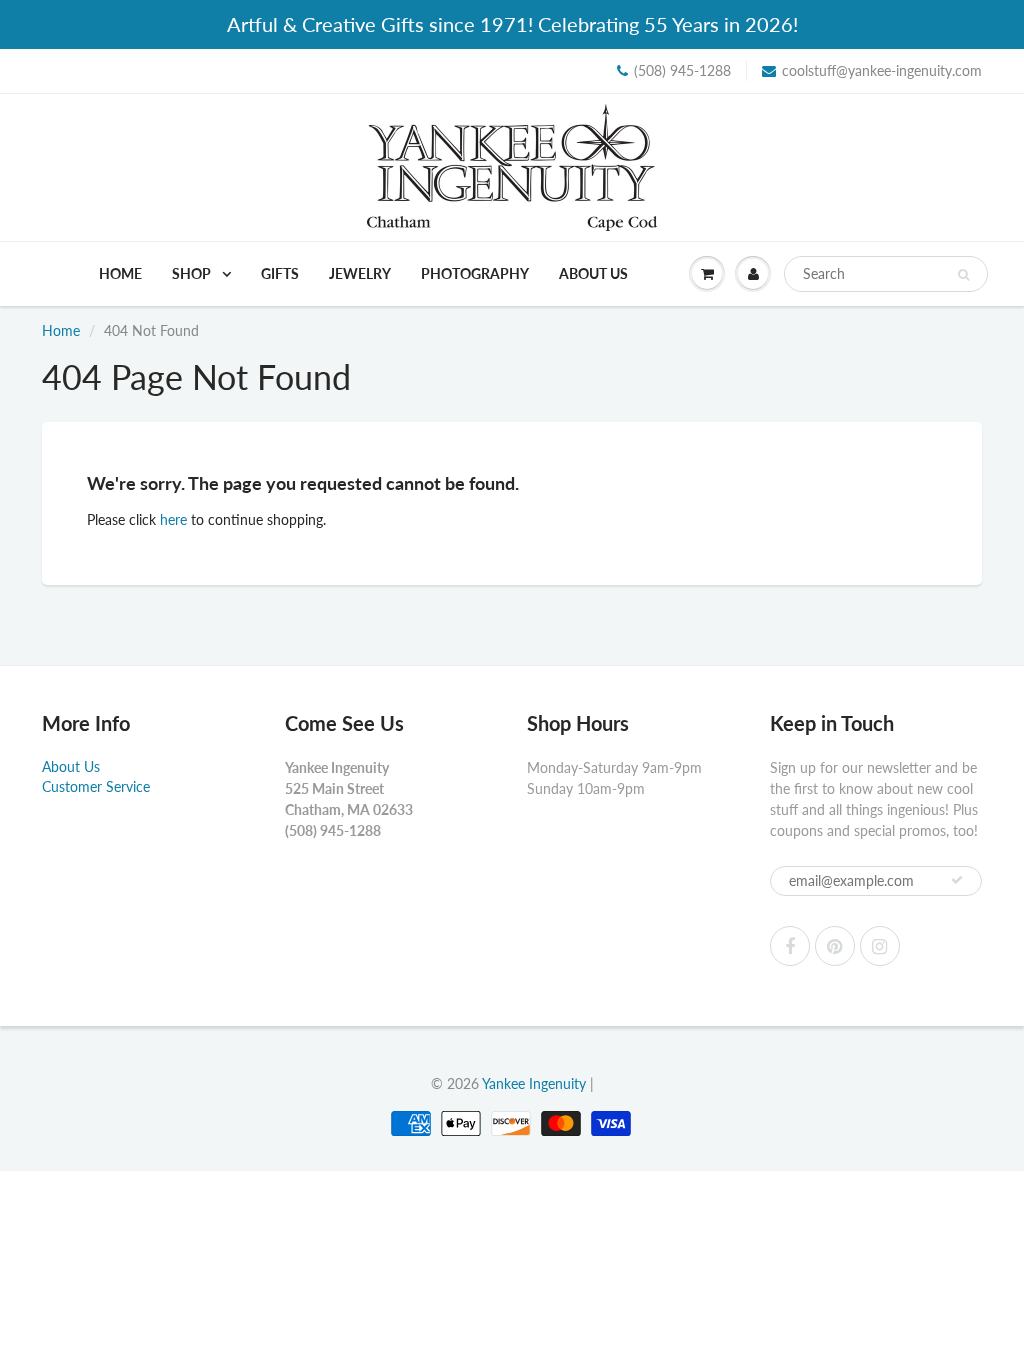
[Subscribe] (957, 880)
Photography (475, 273)
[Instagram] (880, 946)
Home (120, 273)
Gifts (280, 273)
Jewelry (360, 273)
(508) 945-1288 (682, 70)
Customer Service (96, 786)
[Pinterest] (835, 946)
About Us (593, 273)
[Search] (963, 275)
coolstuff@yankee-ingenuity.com (882, 70)
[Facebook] (790, 946)
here (173, 519)
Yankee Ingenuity (534, 1083)
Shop (193, 273)
